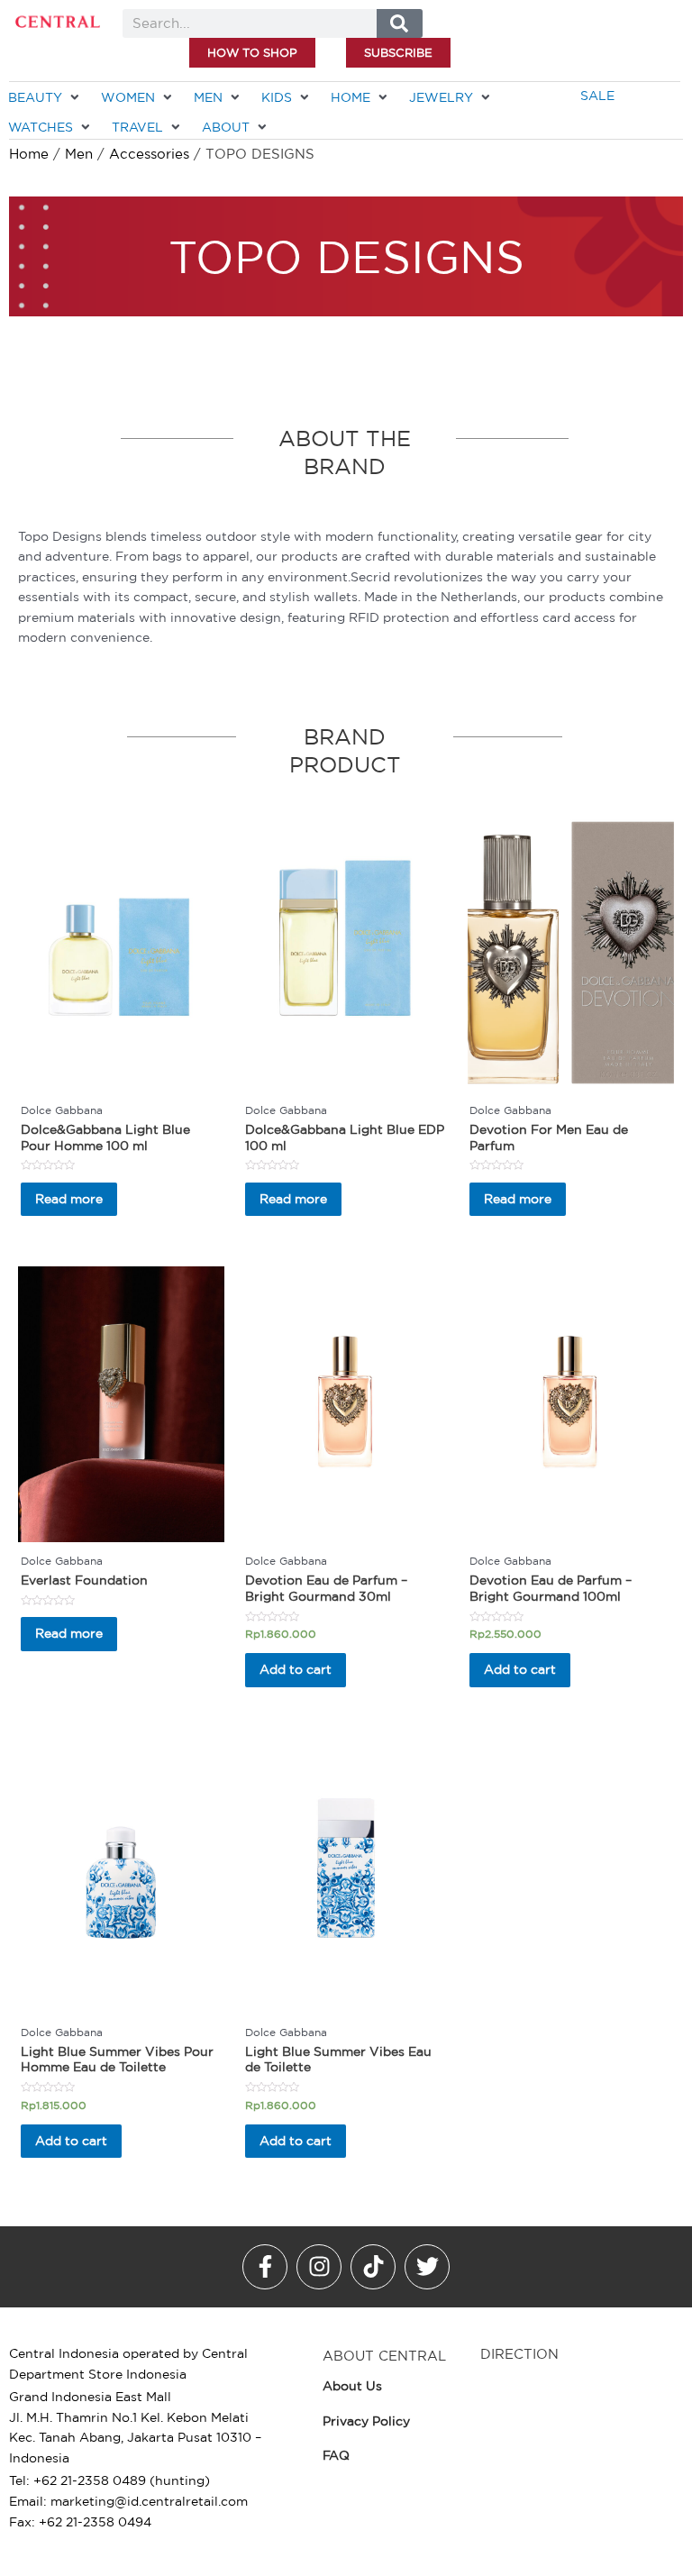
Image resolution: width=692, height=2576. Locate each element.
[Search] (400, 23)
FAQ (336, 2455)
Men (79, 154)
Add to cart (296, 1669)
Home (29, 154)
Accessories (149, 154)
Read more (69, 1199)
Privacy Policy (366, 2421)
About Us (352, 2386)
